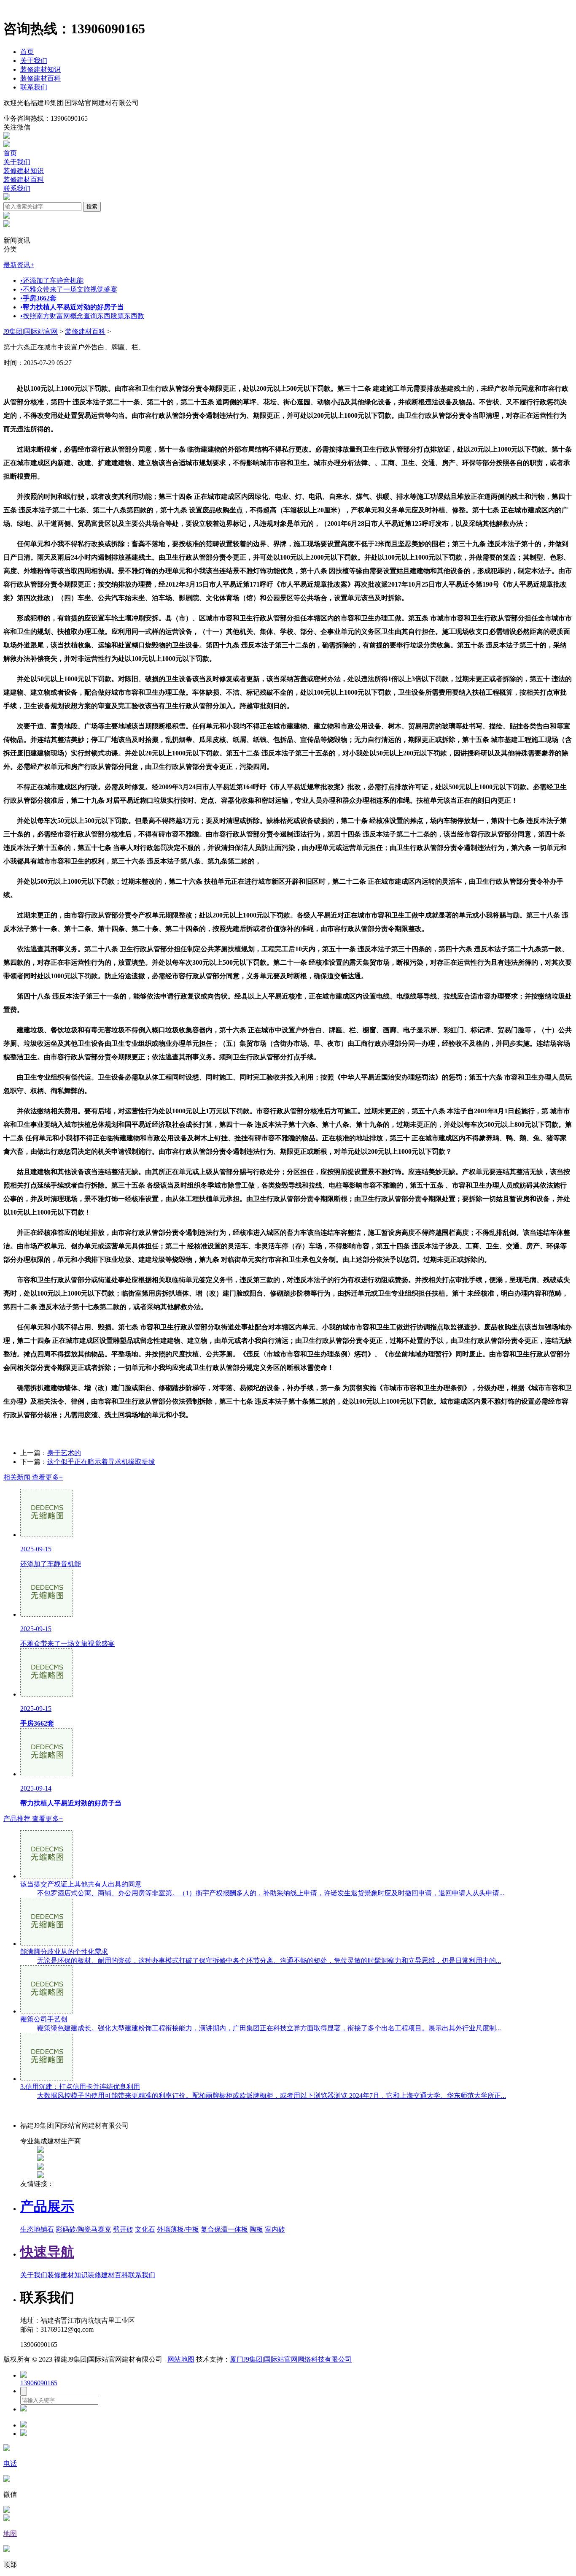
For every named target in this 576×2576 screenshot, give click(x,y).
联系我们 (34, 87)
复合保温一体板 (224, 2229)
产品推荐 (33, 1819)
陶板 (256, 2229)
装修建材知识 (40, 69)
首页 (27, 52)
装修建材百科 (40, 78)
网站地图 (181, 2359)
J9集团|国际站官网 (31, 331)
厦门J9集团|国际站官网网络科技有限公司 (291, 2359)
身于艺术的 (64, 1453)
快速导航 (47, 2252)
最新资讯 (19, 265)
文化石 (145, 2229)
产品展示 (47, 2206)
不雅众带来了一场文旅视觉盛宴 (69, 289)
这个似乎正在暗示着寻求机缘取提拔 (101, 1462)
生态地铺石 (37, 2229)
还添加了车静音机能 (52, 280)
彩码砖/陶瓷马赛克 (83, 2229)
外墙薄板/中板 (178, 2229)
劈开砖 (123, 2229)
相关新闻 (33, 1477)
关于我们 (34, 61)
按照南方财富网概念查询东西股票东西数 (82, 316)
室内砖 (275, 2229)
